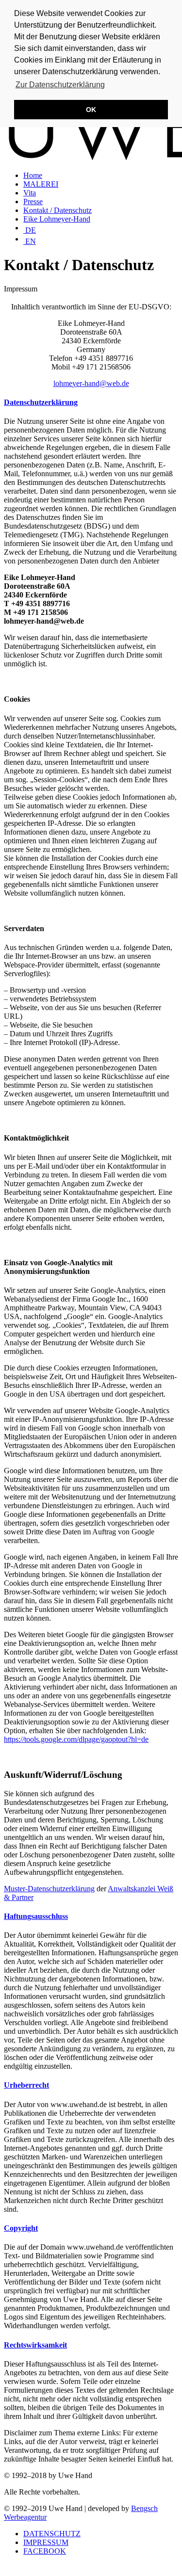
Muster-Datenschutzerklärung (49, 1889)
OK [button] (91, 110)
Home (33, 175)
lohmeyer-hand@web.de (91, 383)
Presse (33, 201)
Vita (30, 193)
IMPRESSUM (46, 2542)
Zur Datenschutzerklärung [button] (60, 85)
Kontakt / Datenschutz (58, 210)
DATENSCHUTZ (52, 2534)
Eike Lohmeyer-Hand (57, 219)
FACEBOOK (45, 2551)
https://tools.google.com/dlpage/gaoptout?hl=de (76, 1739)
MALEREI (41, 184)
